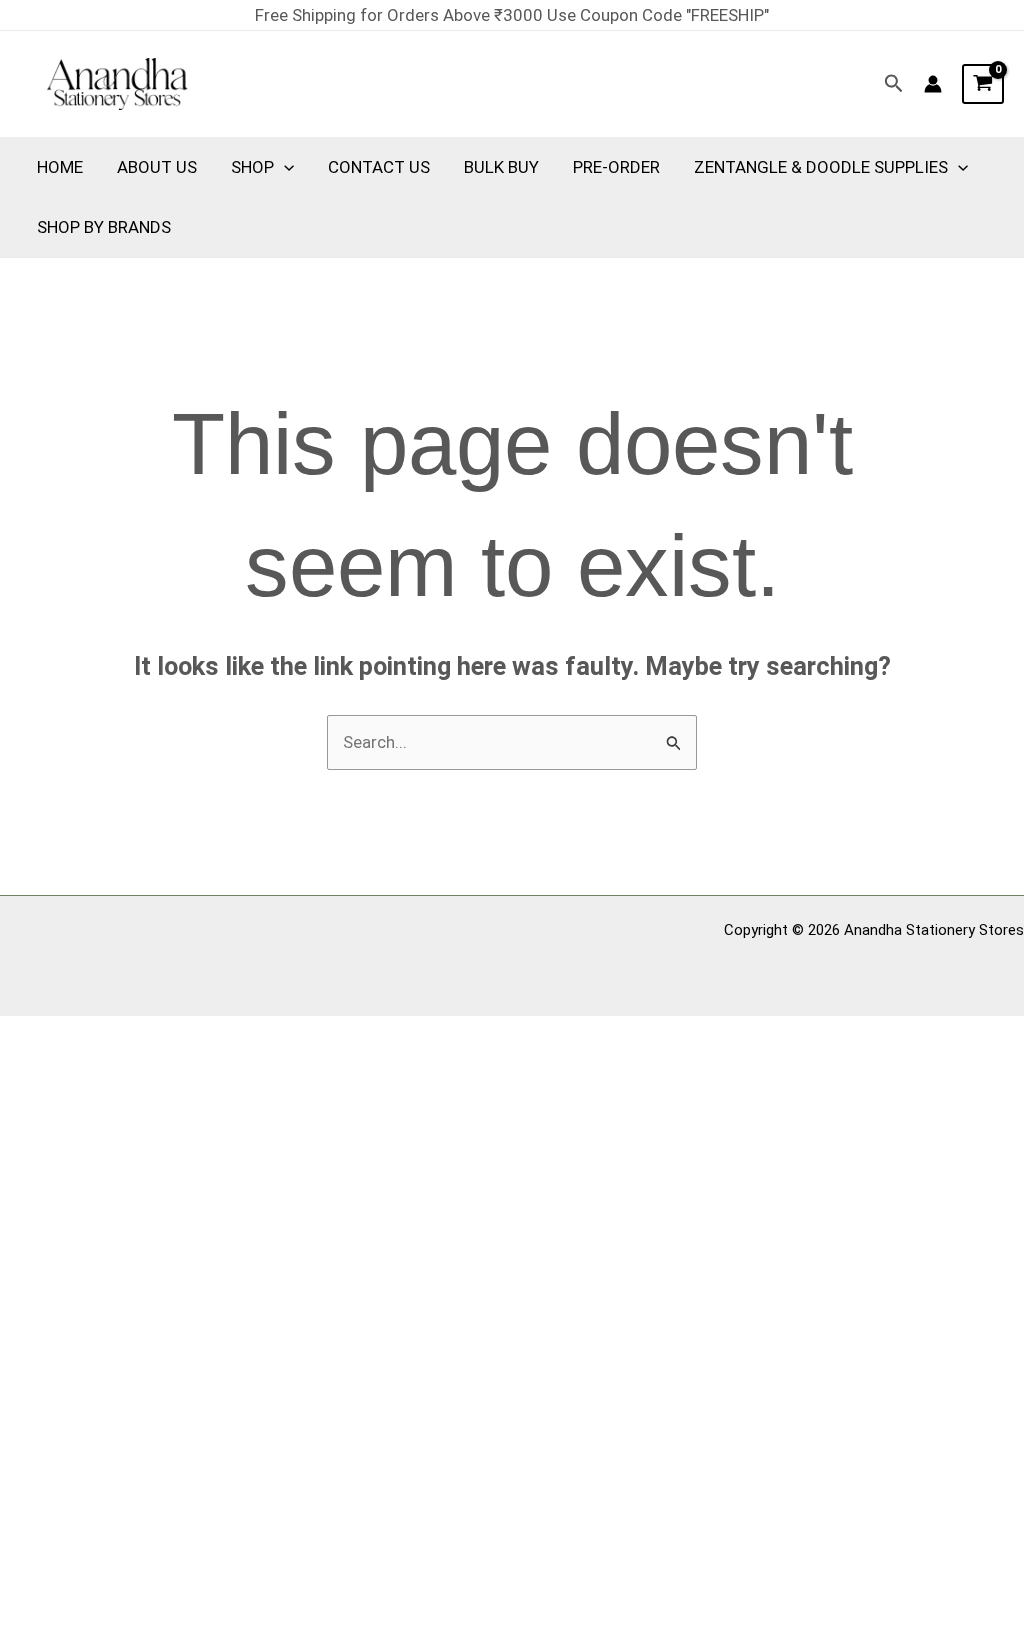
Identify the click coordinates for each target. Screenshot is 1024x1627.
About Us (157, 167)
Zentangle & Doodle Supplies (821, 167)
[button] (894, 84)
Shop (252, 167)
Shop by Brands (104, 227)
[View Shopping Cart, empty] (983, 84)
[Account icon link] (933, 84)
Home (60, 167)
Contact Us (379, 167)
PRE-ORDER (616, 167)
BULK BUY (501, 167)
